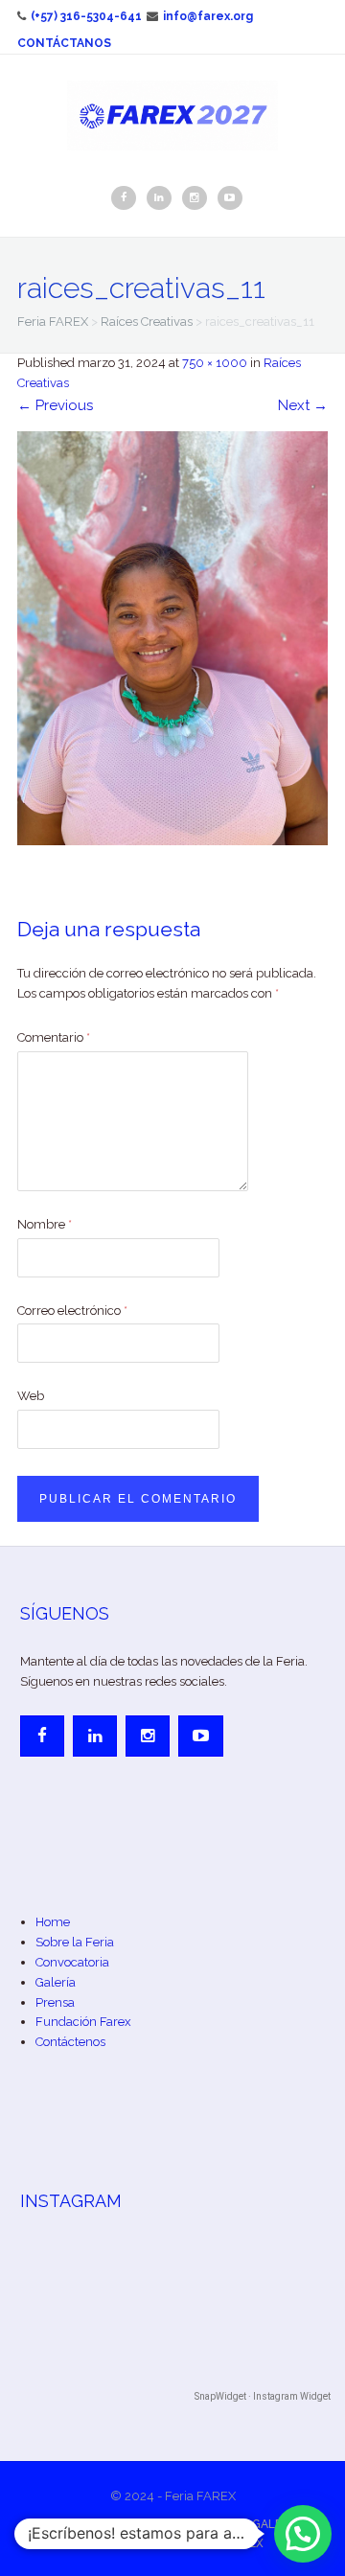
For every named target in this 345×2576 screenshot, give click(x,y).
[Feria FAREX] (172, 114)
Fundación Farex (83, 2022)
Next (303, 405)
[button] (303, 2534)
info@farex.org (208, 16)
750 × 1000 (215, 363)
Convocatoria (72, 1962)
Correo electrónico (72, 1311)
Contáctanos (64, 43)
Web (31, 1396)
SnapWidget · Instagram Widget (263, 2396)
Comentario (54, 1037)
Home (53, 1922)
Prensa (55, 2002)
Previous (55, 405)
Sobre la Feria (75, 1942)
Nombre (45, 1224)
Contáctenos (70, 2042)
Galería (56, 1982)
